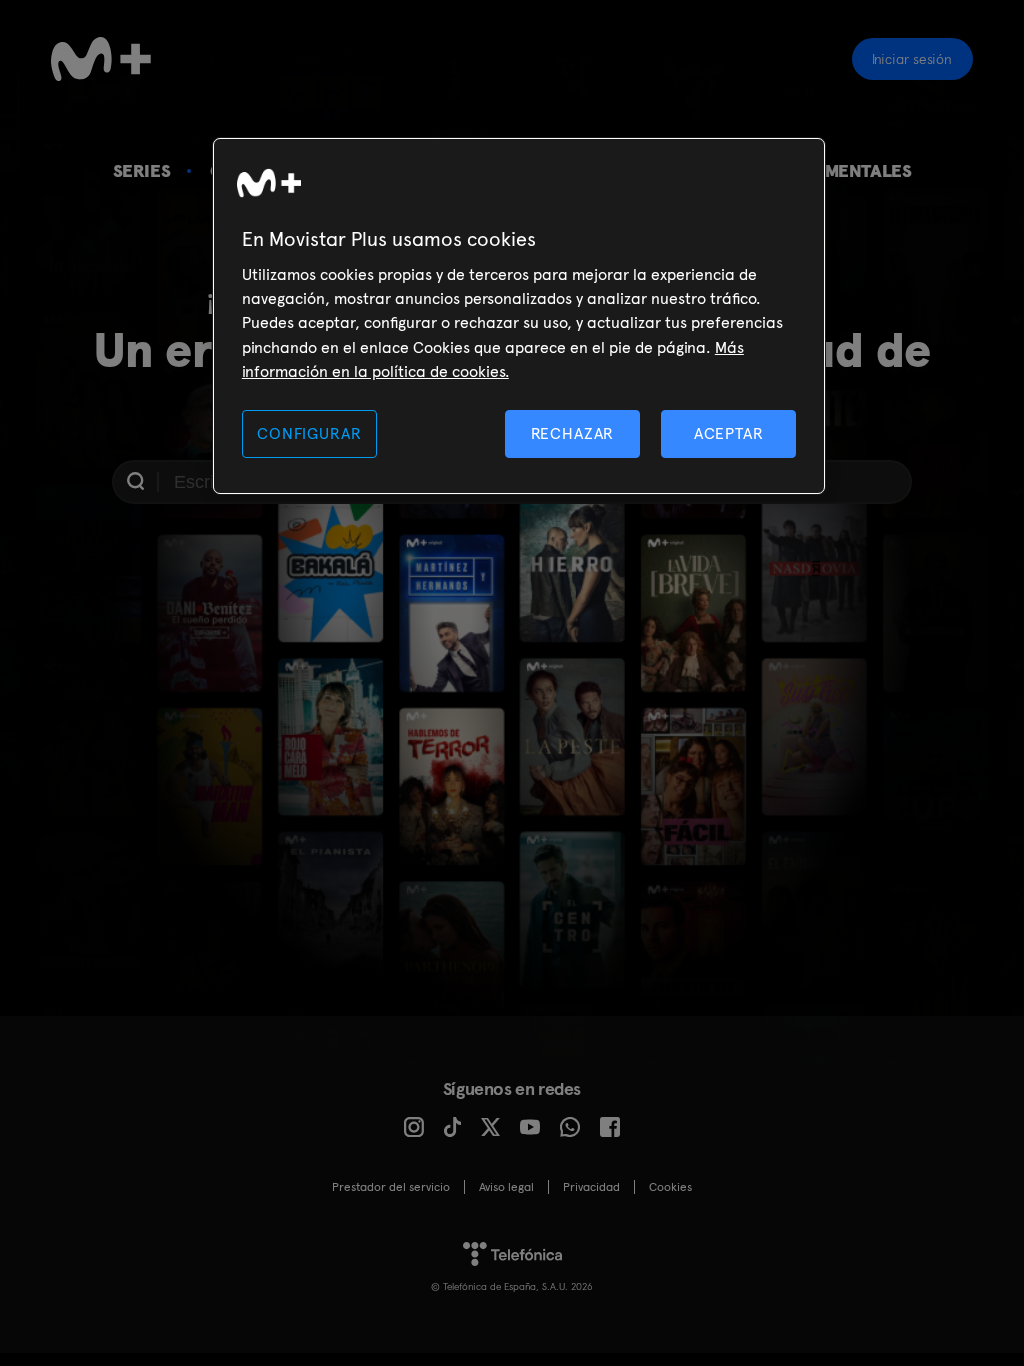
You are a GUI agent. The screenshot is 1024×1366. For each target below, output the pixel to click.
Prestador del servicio (391, 1187)
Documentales (843, 170)
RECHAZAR (573, 433)
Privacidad (591, 1187)
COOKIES (670, 1187)
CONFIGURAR (309, 433)
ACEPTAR (729, 433)
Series (142, 170)
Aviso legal (506, 1187)
